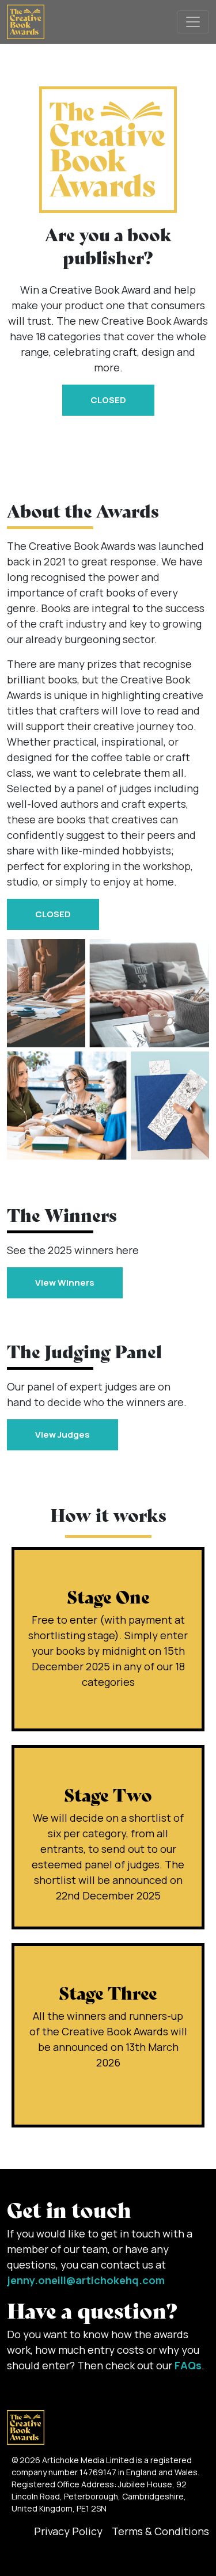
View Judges (62, 1435)
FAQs (188, 2365)
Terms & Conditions (160, 2531)
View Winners (65, 1283)
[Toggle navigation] (193, 22)
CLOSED (108, 400)
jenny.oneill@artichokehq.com (86, 2280)
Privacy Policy (68, 2531)
